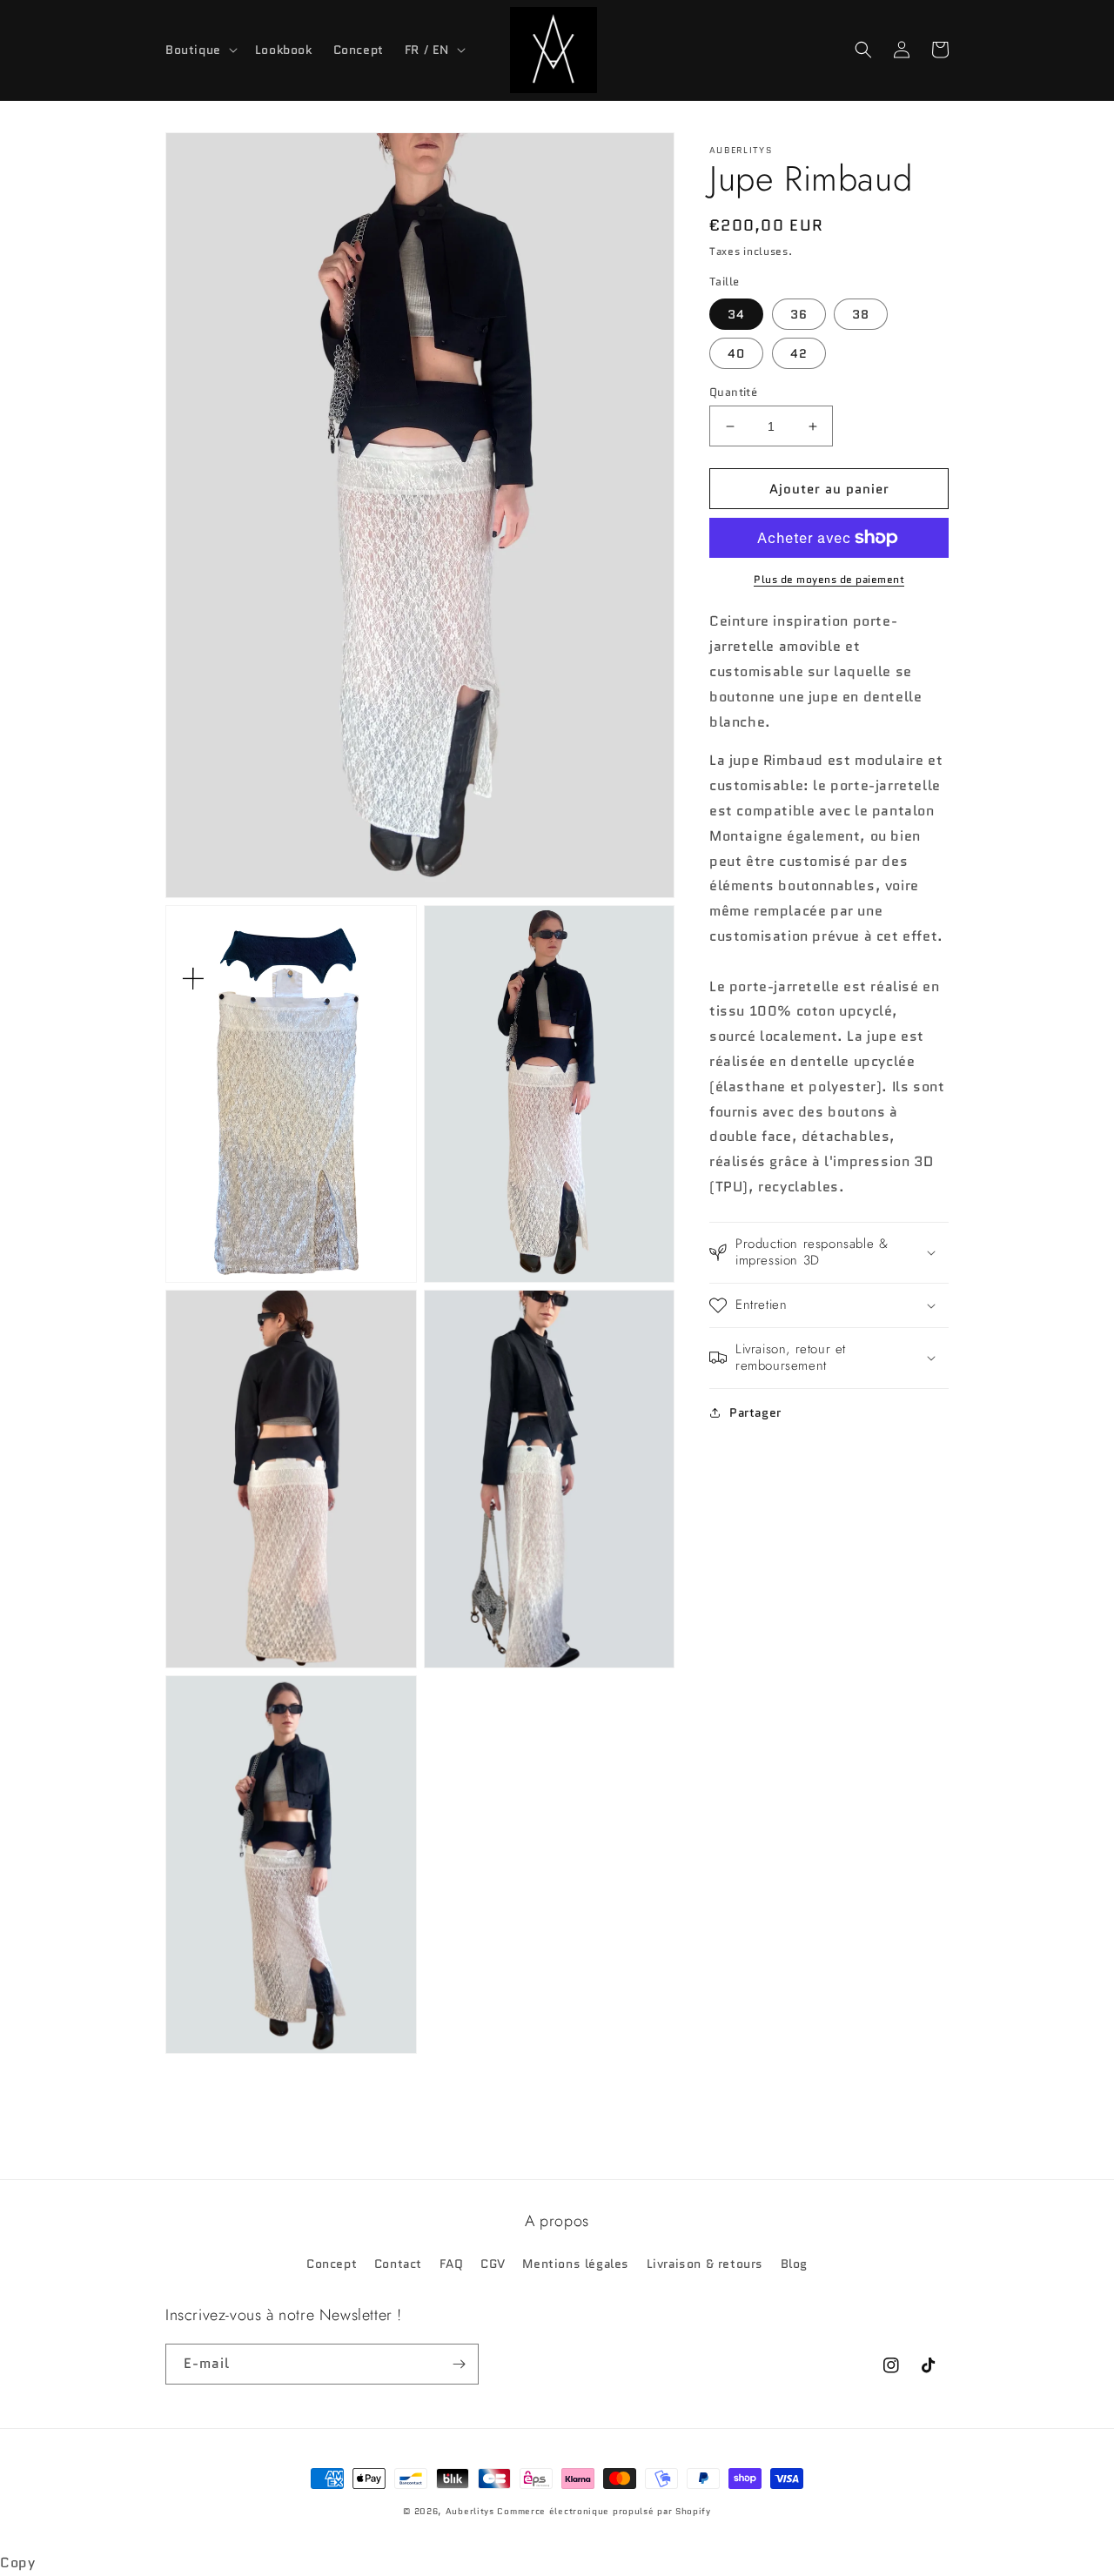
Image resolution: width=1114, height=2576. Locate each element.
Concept (332, 2264)
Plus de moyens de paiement (829, 579)
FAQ (452, 2264)
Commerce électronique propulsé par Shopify (604, 2511)
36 (799, 314)
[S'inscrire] (459, 2364)
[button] (200, 50)
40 (736, 353)
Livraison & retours (705, 2264)
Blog (794, 2264)
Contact (398, 2264)
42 (799, 353)
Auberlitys (470, 2511)
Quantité (733, 392)
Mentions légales (576, 2264)
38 (861, 314)
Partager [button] (755, 1412)
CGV (493, 2264)
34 (736, 314)
